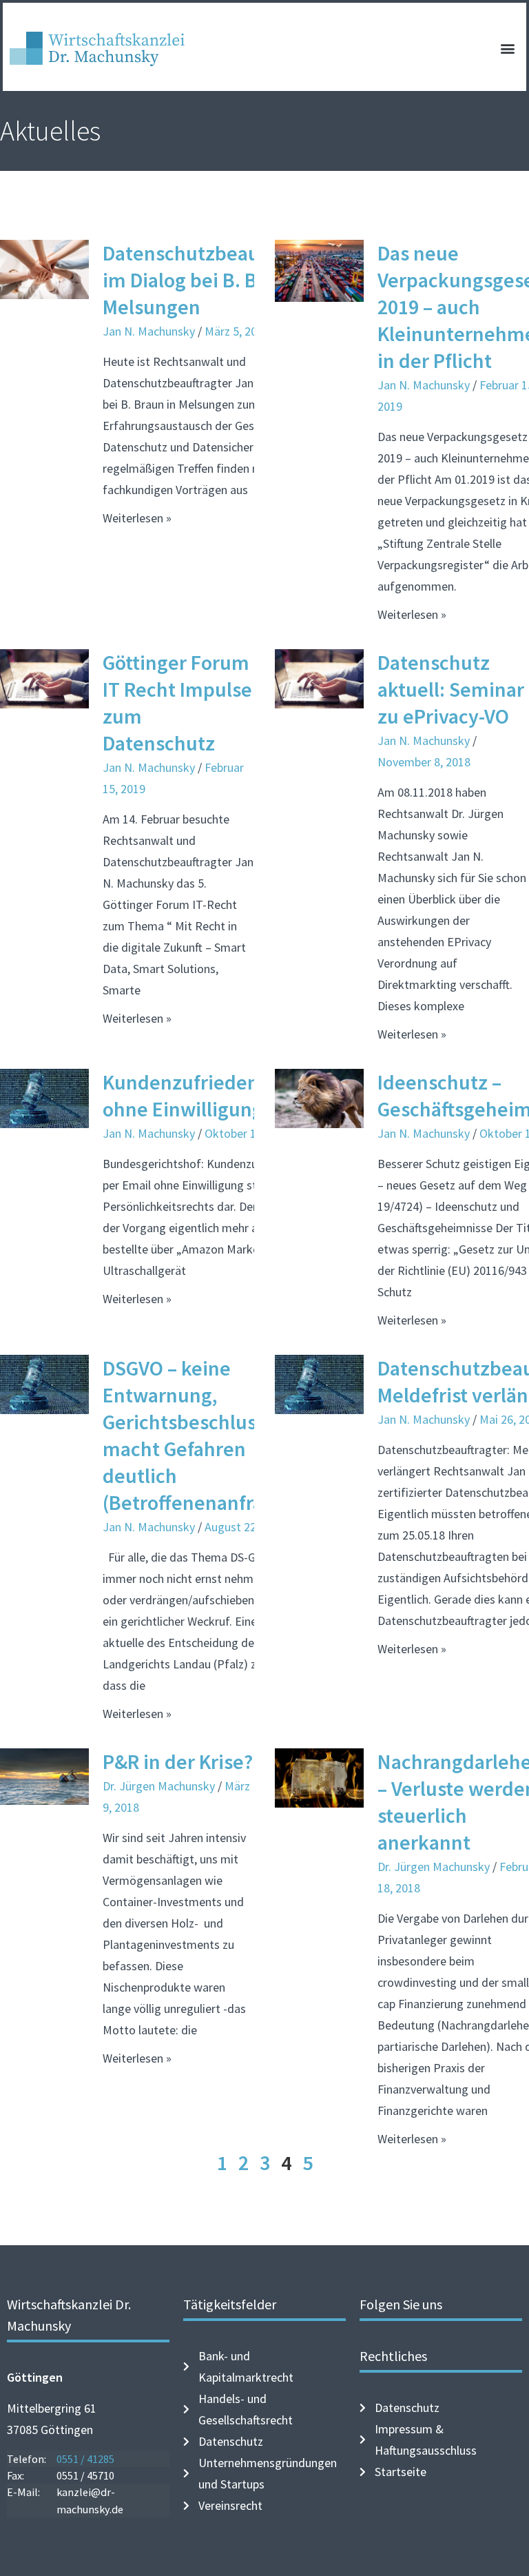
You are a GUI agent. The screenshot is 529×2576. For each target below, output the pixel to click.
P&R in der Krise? (178, 1761)
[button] (508, 49)
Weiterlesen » (137, 518)
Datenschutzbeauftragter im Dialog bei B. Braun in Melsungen (215, 280)
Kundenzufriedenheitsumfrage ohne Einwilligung (241, 1095)
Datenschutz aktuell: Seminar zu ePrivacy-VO (451, 689)
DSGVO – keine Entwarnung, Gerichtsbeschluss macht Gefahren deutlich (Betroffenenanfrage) (197, 1435)
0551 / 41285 (85, 2459)
